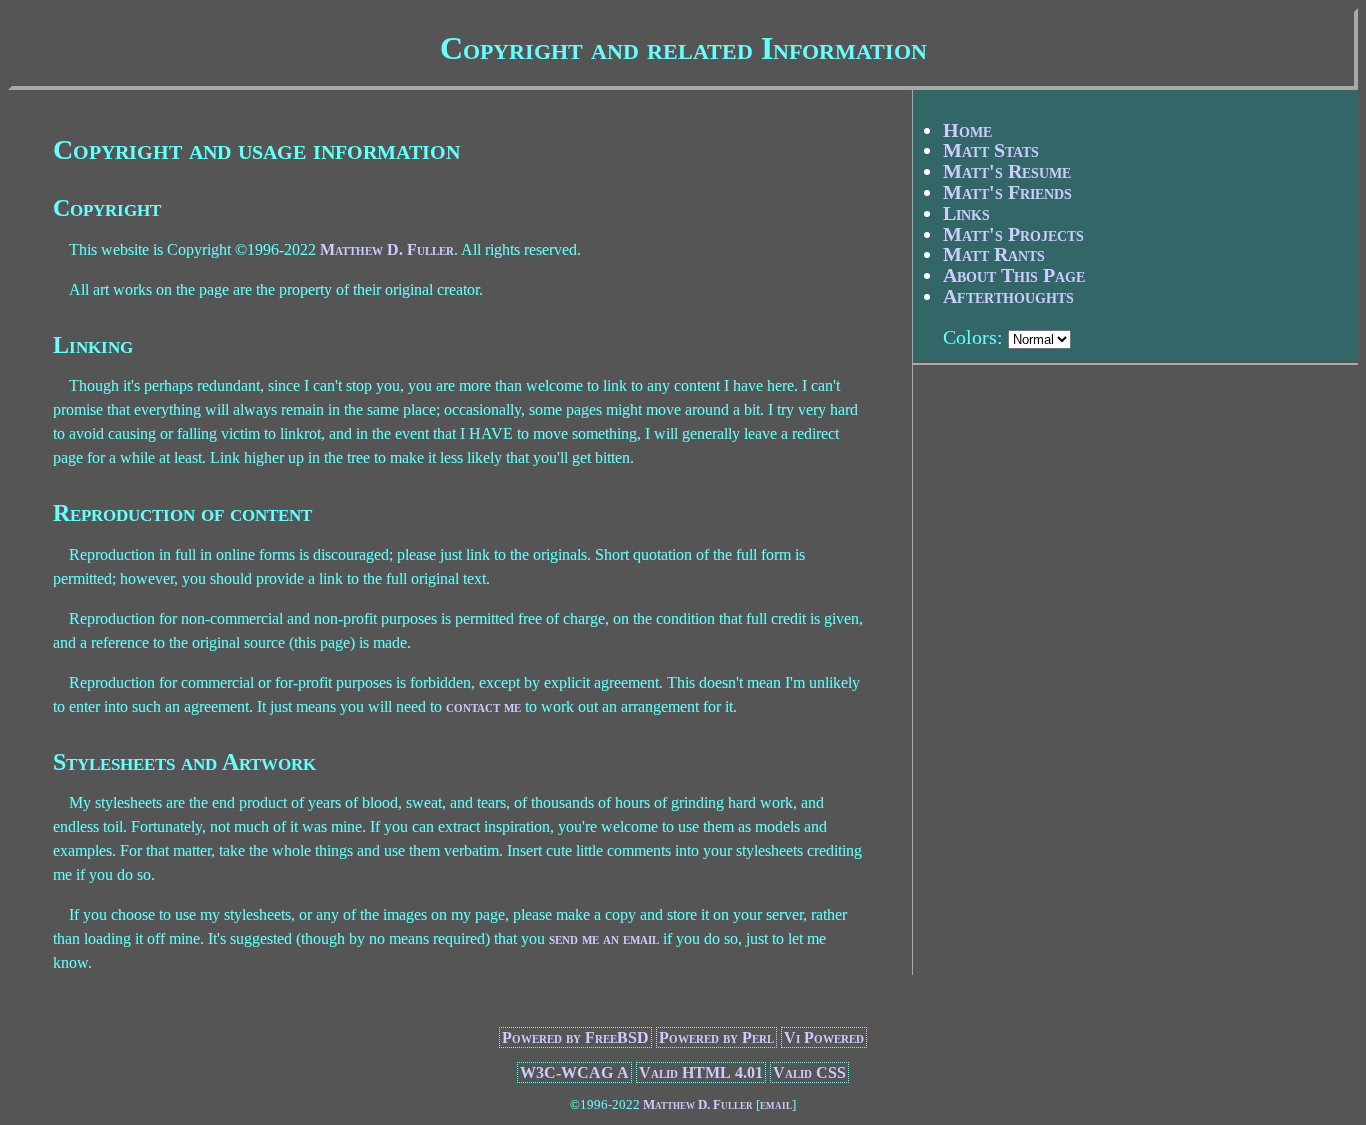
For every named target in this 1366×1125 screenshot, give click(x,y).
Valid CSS (809, 1072)
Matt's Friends (1007, 192)
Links (966, 213)
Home (967, 130)
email (776, 1105)
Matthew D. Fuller (387, 249)
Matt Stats (991, 150)
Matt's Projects (1013, 234)
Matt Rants (994, 254)
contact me (483, 706)
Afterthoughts (1008, 296)
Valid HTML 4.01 (701, 1072)
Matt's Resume (1007, 171)
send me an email (604, 938)
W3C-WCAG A (574, 1072)
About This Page (1014, 275)
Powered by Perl (716, 1037)
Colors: (973, 337)
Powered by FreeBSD (575, 1037)
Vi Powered (824, 1037)
